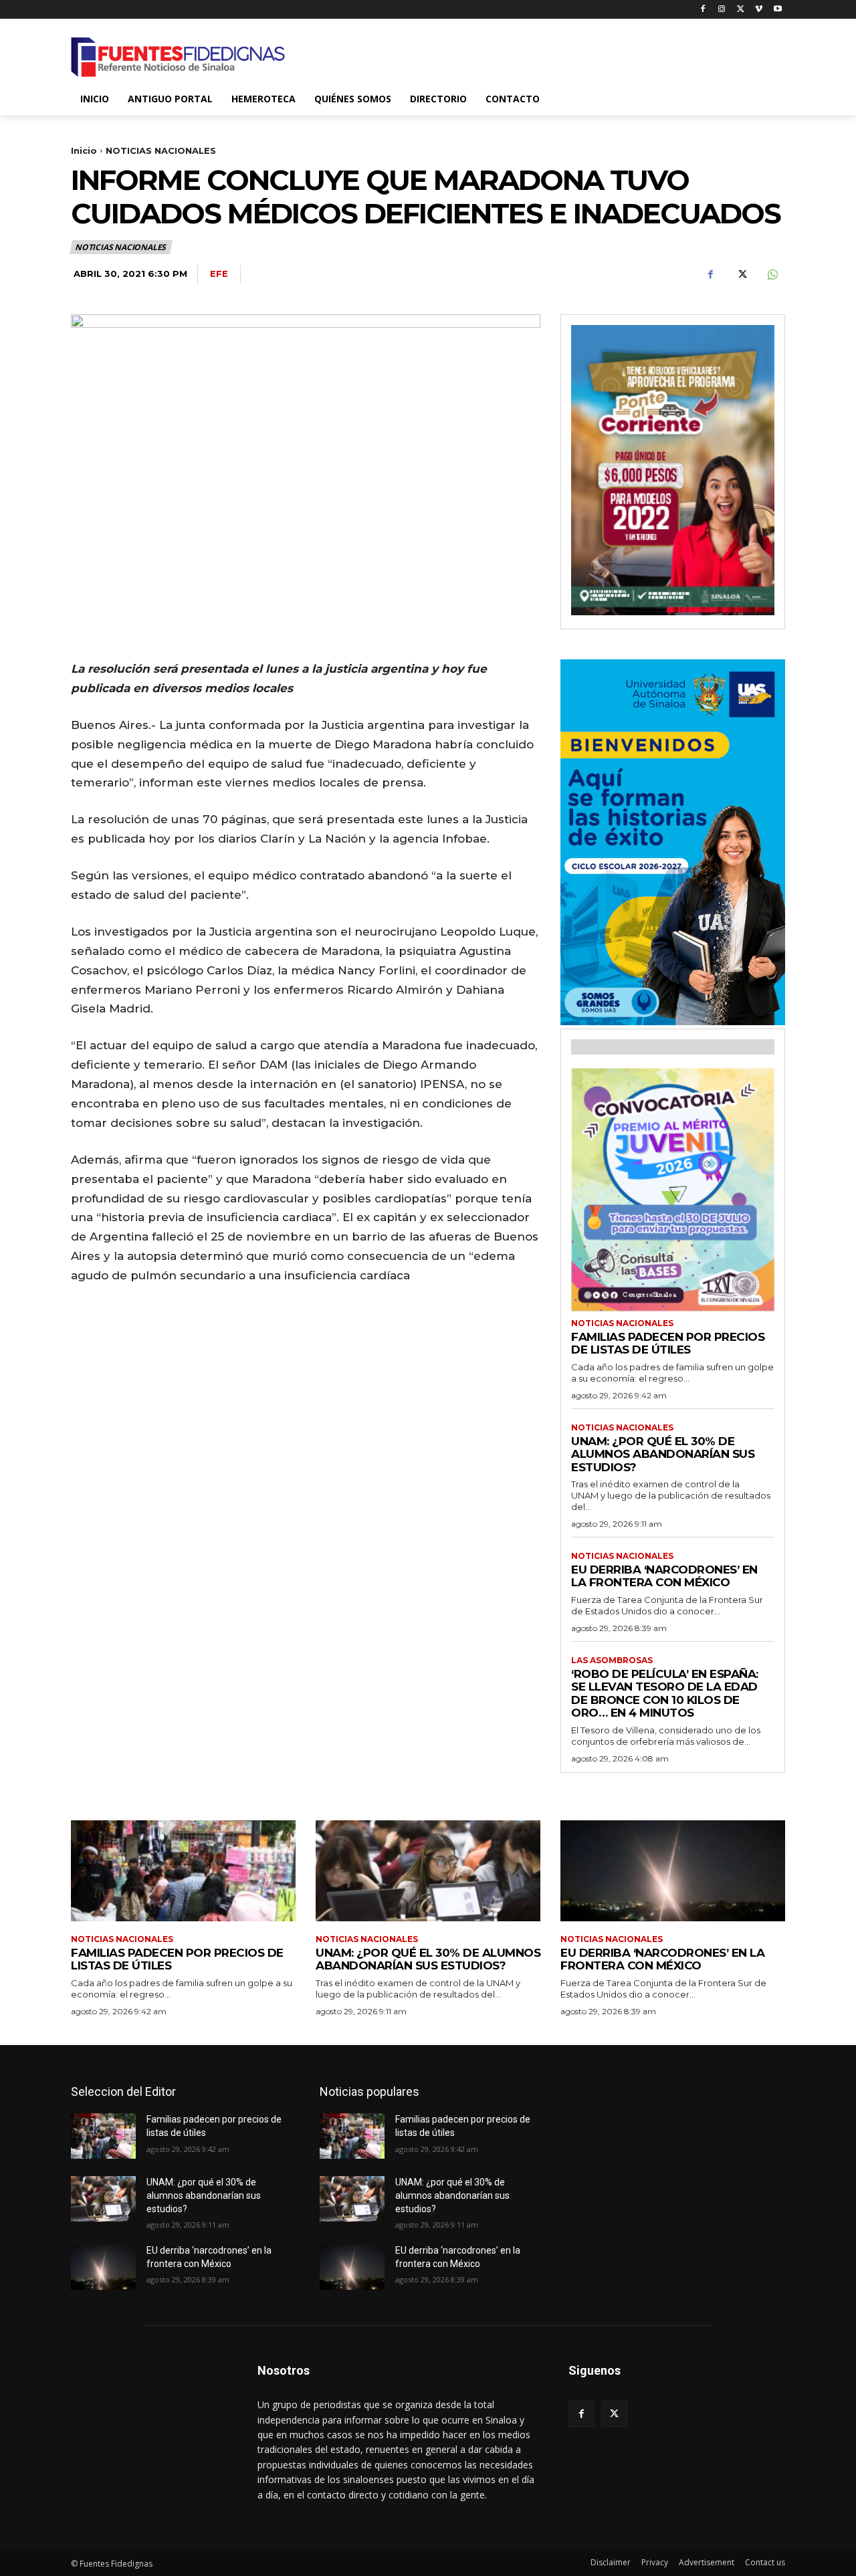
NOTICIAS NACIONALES (161, 150)
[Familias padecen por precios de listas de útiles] (183, 1871)
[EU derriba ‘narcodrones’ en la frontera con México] (673, 1871)
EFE (219, 274)
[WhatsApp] (772, 275)
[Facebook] (703, 10)
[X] (741, 10)
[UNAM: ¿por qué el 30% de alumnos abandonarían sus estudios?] (428, 1871)
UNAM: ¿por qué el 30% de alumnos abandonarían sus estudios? (663, 1454)
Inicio (84, 150)
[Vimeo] (759, 10)
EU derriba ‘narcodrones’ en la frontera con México (664, 1576)
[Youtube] (777, 10)
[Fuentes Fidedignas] (178, 57)
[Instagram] (722, 10)
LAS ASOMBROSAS (612, 1660)
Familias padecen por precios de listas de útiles (668, 1344)
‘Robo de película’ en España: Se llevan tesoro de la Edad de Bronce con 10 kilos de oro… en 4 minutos (665, 1694)
